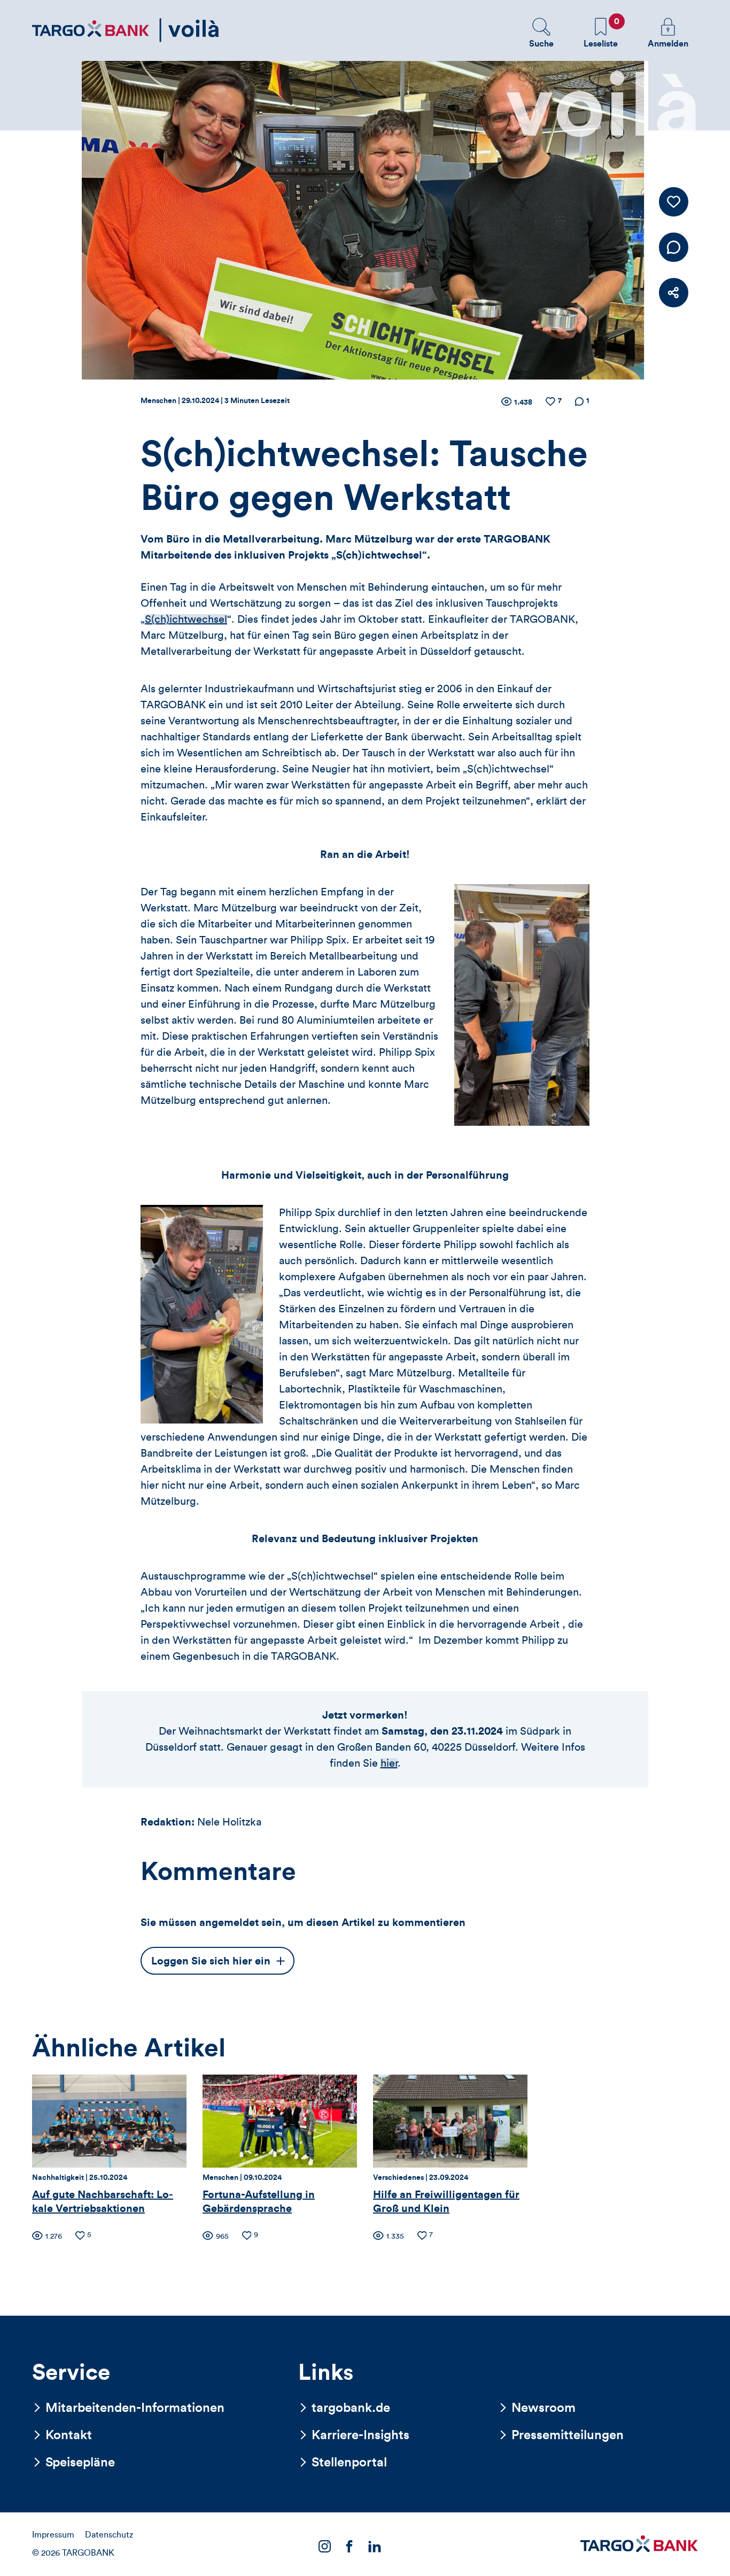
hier (389, 1763)
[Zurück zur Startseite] (126, 30)
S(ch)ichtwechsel (186, 620)
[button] (541, 33)
